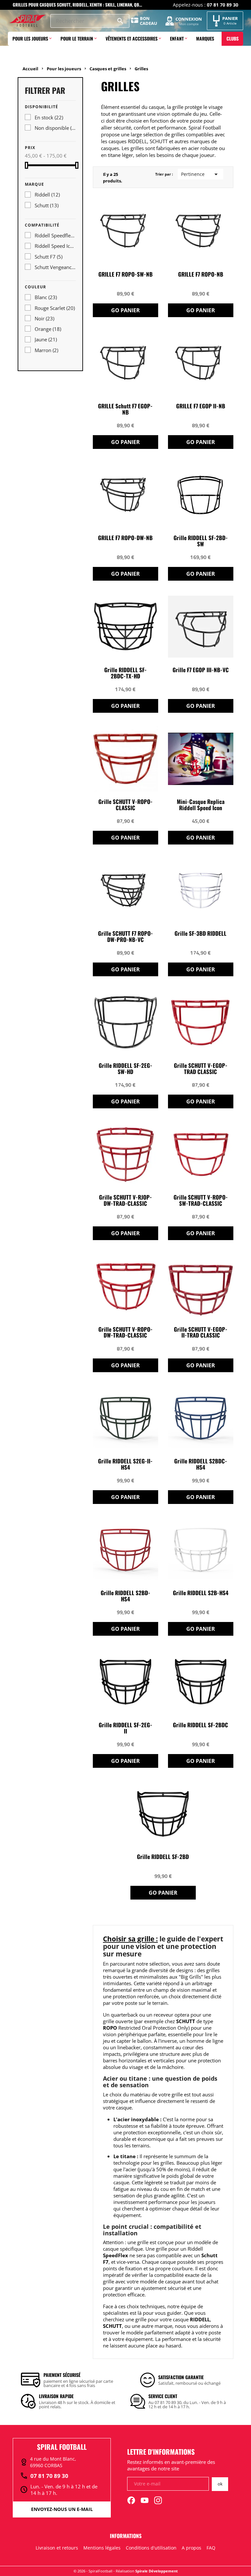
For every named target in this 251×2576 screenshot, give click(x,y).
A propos (192, 2548)
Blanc (46, 297)
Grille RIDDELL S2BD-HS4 (125, 1596)
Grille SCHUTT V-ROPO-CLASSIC (125, 805)
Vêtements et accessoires (132, 38)
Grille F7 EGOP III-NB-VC (201, 670)
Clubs (233, 38)
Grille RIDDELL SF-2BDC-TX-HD (125, 673)
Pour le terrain (77, 38)
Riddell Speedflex (55, 235)
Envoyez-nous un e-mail (62, 2509)
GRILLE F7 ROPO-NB (201, 274)
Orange (48, 329)
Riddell (47, 195)
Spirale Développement (157, 2571)
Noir (44, 318)
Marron (46, 350)
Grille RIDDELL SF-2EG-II (125, 1728)
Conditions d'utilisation (151, 2548)
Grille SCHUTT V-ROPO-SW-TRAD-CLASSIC (201, 1201)
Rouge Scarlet (55, 308)
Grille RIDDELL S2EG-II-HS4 (125, 1464)
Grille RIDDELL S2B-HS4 (201, 1593)
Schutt (47, 205)
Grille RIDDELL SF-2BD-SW (201, 541)
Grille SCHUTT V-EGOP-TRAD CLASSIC (201, 1069)
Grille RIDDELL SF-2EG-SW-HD (125, 1069)
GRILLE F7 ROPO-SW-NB (125, 274)
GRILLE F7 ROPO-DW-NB (125, 538)
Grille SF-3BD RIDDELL (201, 934)
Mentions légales (102, 2548)
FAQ (211, 2548)
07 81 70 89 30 (44, 2476)
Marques (205, 38)
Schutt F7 (49, 257)
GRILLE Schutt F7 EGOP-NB (125, 409)
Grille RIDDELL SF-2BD (163, 1857)
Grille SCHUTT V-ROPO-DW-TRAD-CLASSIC (125, 1333)
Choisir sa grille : (130, 1939)
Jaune (46, 339)
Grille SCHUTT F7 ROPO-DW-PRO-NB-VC (125, 937)
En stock (49, 117)
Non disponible (55, 128)
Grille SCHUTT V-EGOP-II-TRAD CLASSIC (201, 1333)
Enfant (177, 38)
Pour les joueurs (30, 38)
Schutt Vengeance (55, 267)
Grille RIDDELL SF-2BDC (201, 1725)
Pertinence (201, 174)
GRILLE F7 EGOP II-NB (201, 406)
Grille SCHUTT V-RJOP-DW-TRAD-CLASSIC (125, 1201)
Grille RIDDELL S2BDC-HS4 (201, 1464)
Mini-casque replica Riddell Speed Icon (201, 805)
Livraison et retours (57, 2548)
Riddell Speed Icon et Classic (55, 246)
